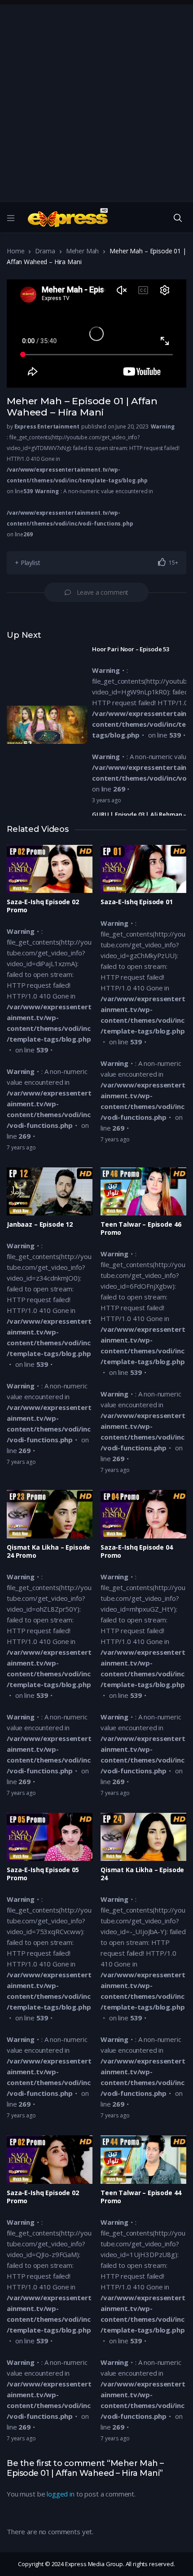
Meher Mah (83, 251)
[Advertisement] (96, 101)
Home (15, 251)
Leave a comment (103, 592)
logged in (61, 2494)
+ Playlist (28, 563)
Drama (45, 251)
